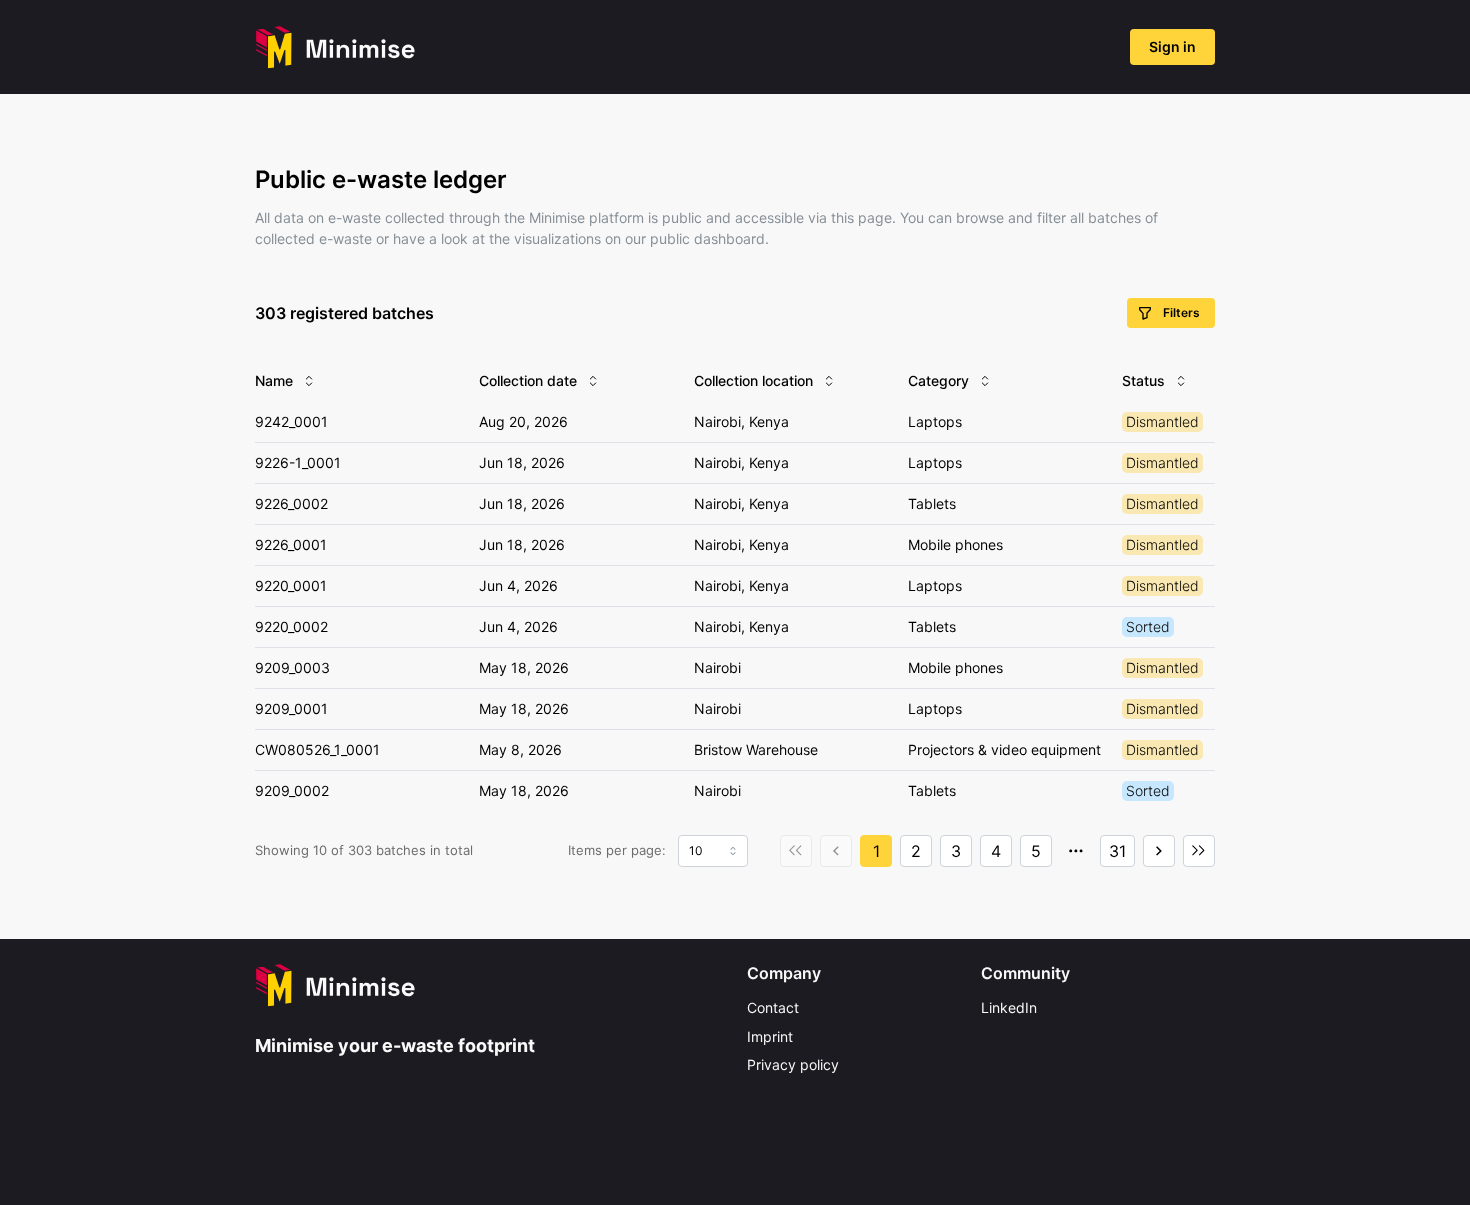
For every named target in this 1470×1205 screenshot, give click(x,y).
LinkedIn (1009, 1007)
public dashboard (707, 238)
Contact (773, 1007)
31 (1117, 851)
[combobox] (713, 851)
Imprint (770, 1036)
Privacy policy (793, 1064)
